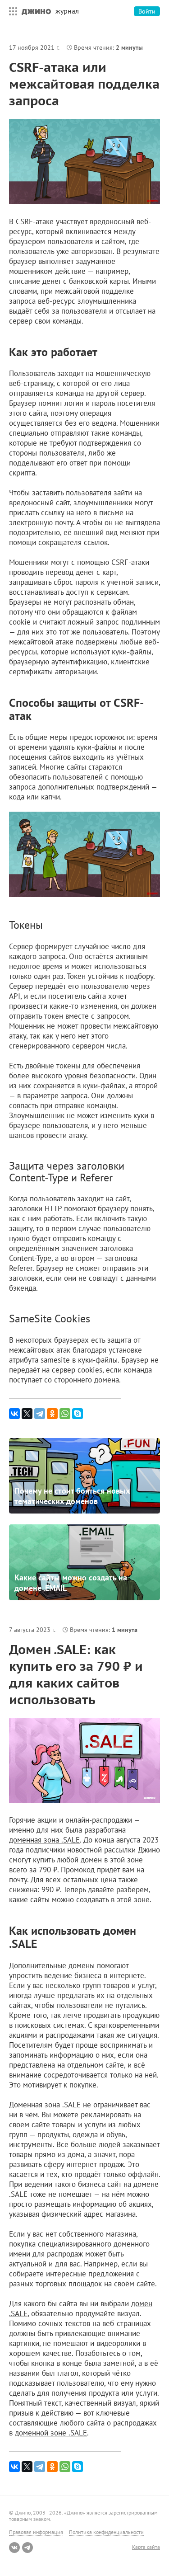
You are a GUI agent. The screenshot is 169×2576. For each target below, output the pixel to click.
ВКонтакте (14, 2548)
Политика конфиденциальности (106, 2532)
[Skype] (78, 1414)
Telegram (27, 2548)
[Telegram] (40, 1414)
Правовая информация (36, 2532)
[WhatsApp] (65, 1414)
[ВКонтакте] (14, 1414)
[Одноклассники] (52, 1414)
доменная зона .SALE (44, 1840)
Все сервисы (11, 11)
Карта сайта (146, 2547)
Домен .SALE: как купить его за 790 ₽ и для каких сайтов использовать (76, 1674)
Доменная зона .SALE (45, 2105)
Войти (147, 11)
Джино (36, 11)
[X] (27, 1414)
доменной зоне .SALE (51, 2433)
